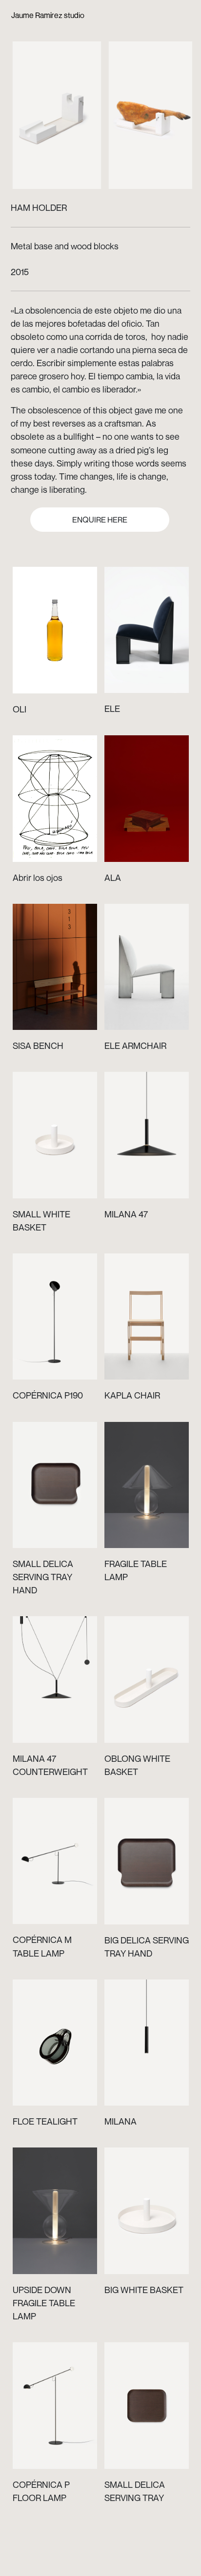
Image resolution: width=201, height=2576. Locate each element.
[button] (60, 108)
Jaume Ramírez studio (48, 15)
